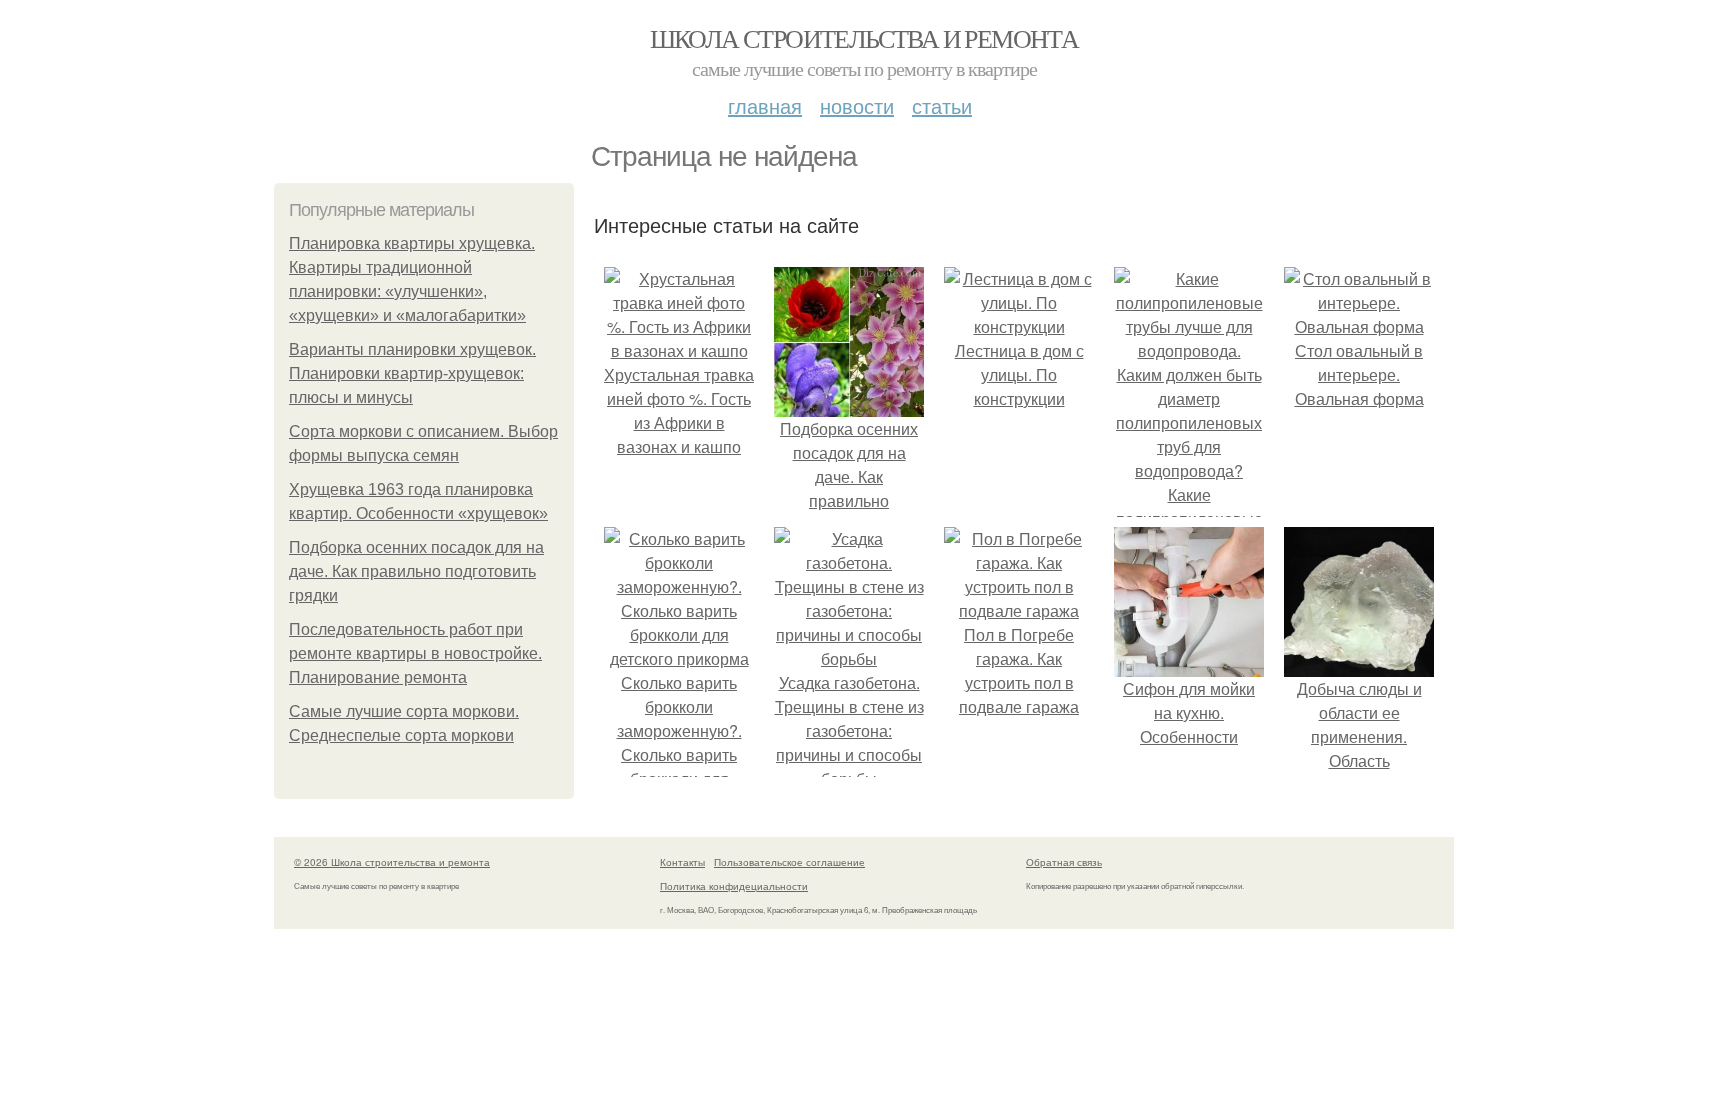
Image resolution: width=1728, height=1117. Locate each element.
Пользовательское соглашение (789, 862)
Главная (765, 105)
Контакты (682, 862)
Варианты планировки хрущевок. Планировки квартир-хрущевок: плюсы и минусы (412, 373)
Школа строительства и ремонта (864, 38)
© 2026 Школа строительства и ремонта (392, 862)
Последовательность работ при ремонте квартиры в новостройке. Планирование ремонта (415, 653)
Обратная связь (1064, 862)
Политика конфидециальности (734, 886)
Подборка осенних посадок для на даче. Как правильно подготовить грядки (416, 571)
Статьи (942, 105)
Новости (857, 105)
